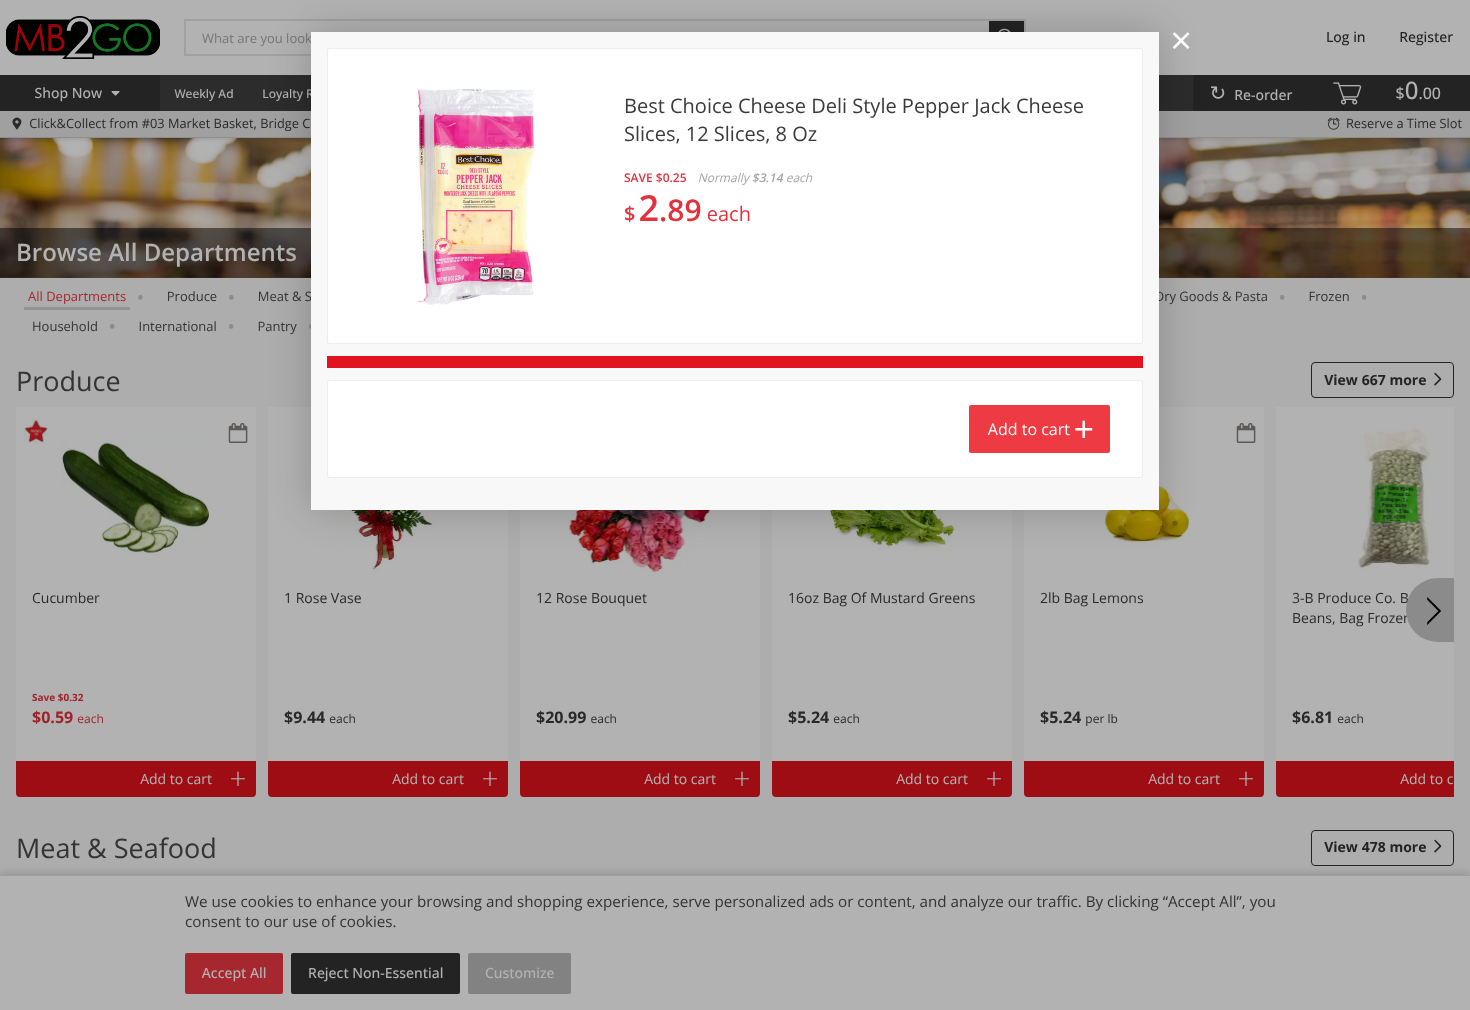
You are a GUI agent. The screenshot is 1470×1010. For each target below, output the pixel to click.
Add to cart (1029, 429)
